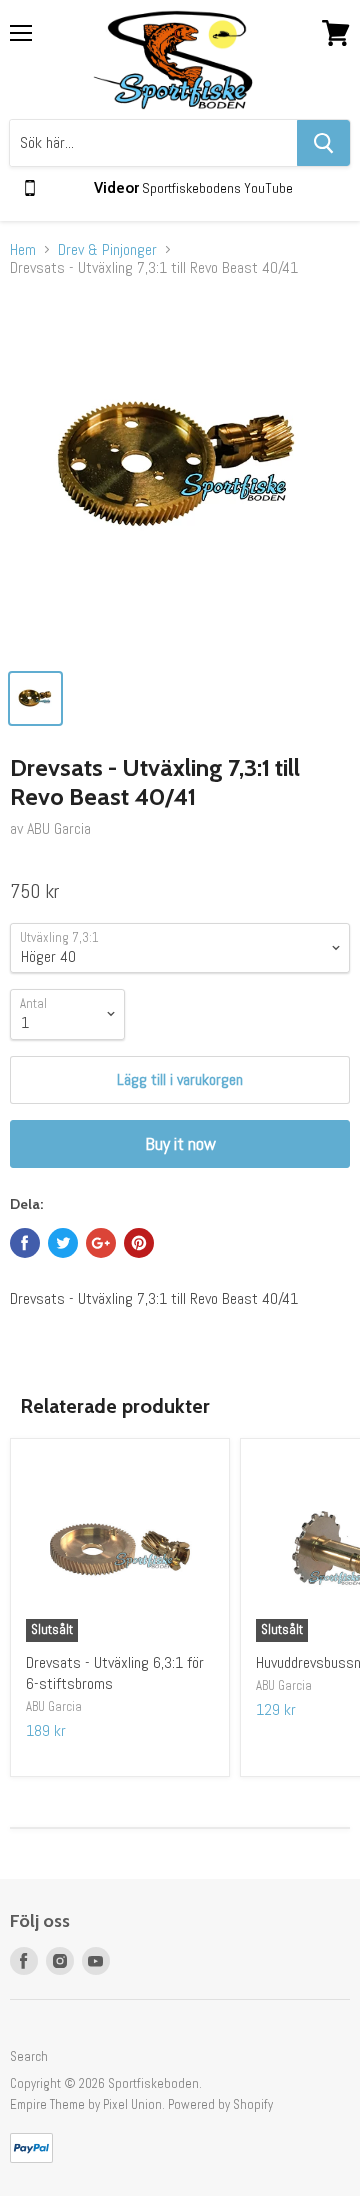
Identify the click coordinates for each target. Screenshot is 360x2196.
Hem (23, 250)
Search (29, 2056)
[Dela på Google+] (101, 1243)
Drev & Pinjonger (107, 250)
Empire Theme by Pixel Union (86, 2104)
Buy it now (180, 1143)
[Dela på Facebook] (25, 1243)
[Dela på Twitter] (63, 1243)
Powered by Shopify (220, 2104)
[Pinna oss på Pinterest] (139, 1243)
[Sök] (323, 143)
